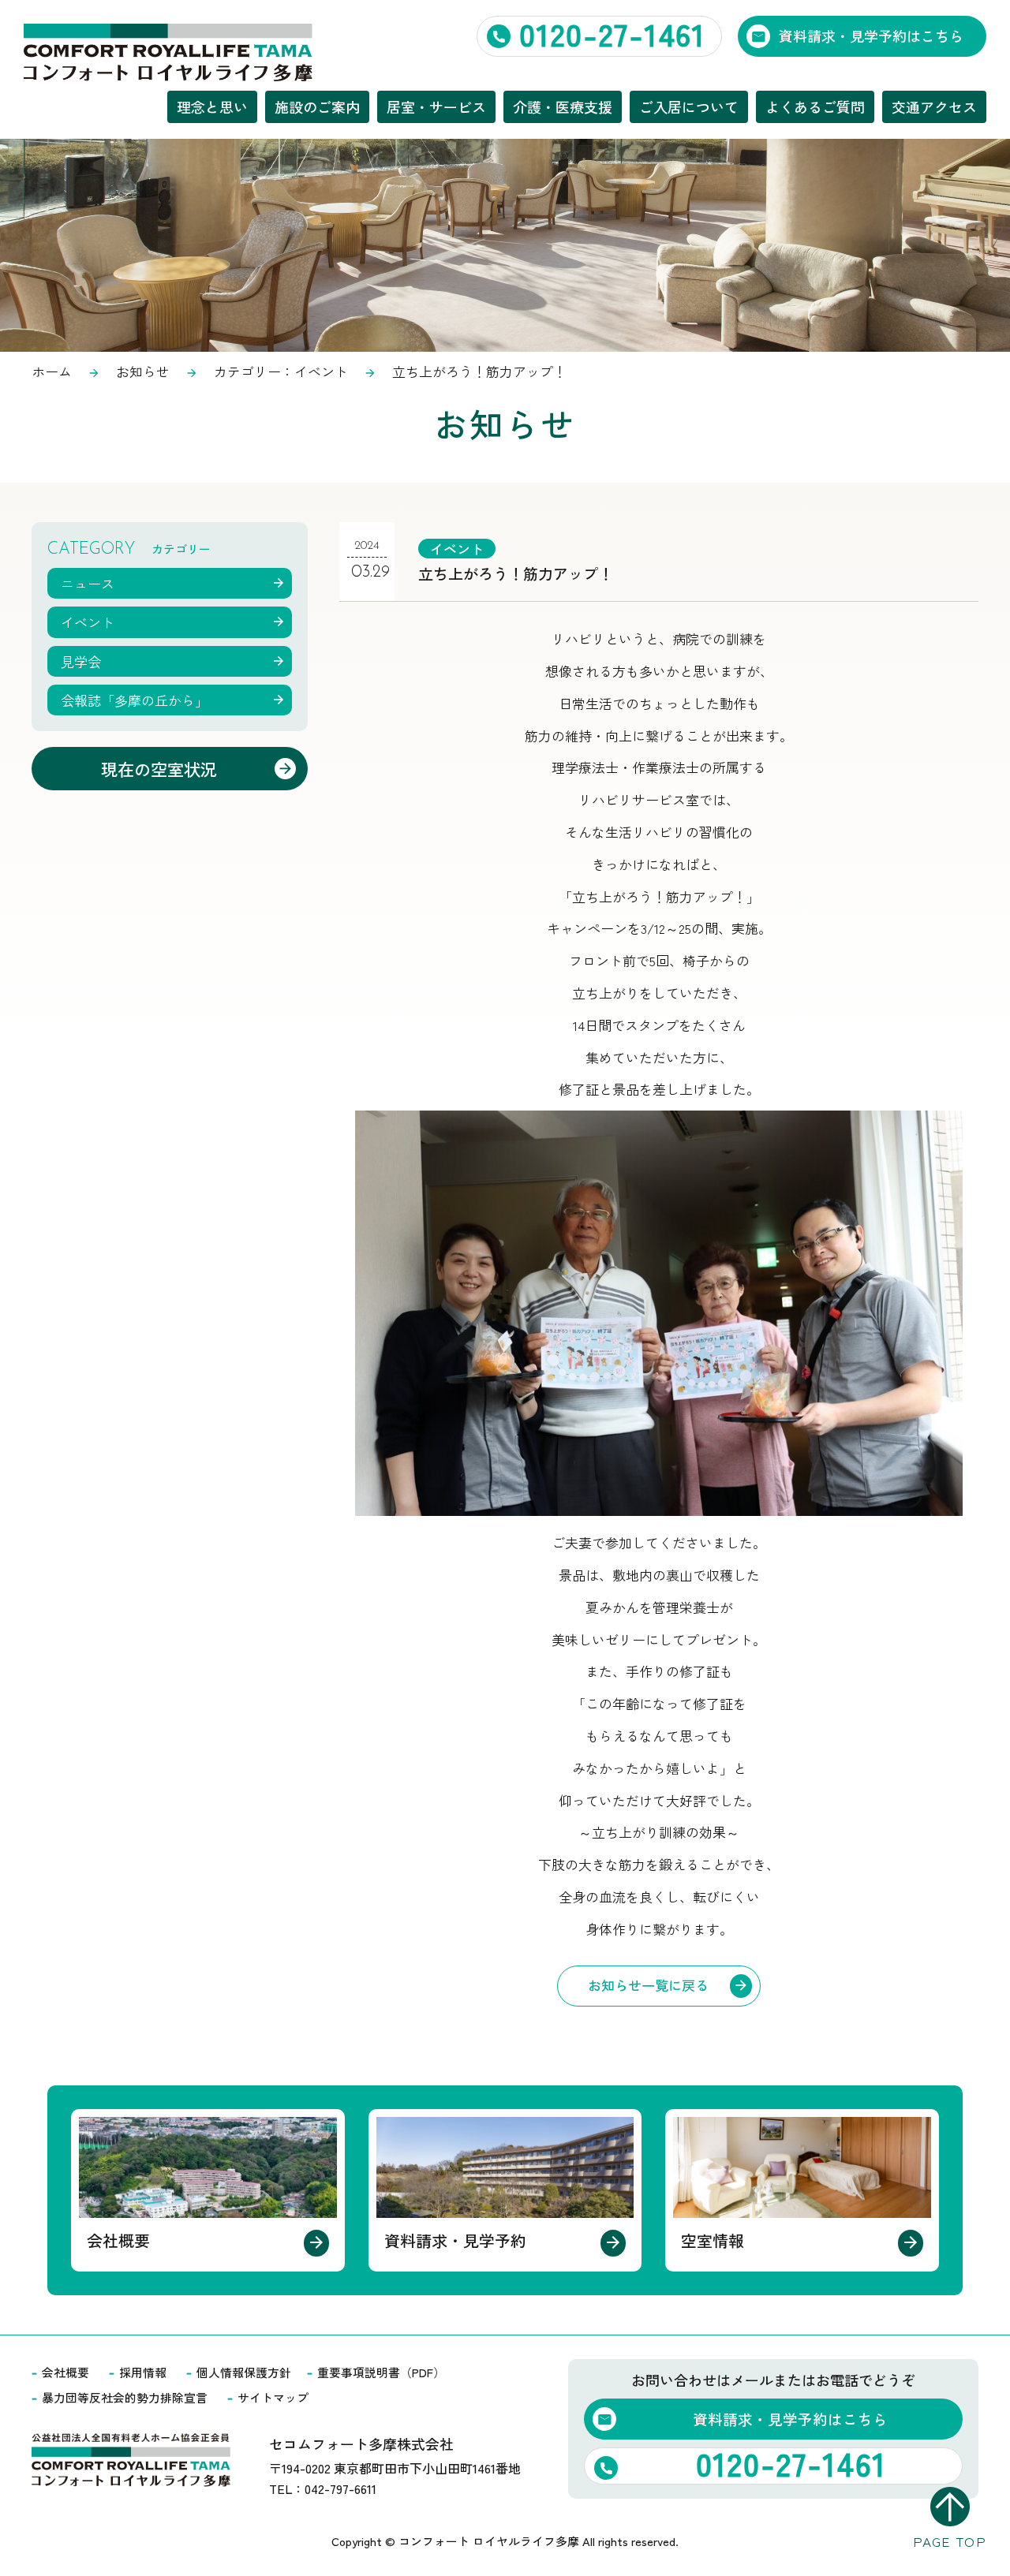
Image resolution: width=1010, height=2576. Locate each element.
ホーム (52, 371)
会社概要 (65, 2372)
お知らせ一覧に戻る (648, 1985)
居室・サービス (436, 106)
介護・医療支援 (563, 106)
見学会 (81, 661)
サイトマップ (273, 2397)
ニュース (88, 583)
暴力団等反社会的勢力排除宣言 (125, 2397)
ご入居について (689, 106)
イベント (457, 549)
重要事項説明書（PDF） (381, 2372)
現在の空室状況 (159, 769)
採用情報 (143, 2372)
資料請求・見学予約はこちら (871, 35)
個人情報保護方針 (244, 2372)
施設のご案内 (317, 106)
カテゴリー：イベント (281, 371)
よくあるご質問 (815, 106)
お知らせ (143, 371)
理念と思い (212, 106)
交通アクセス (934, 106)
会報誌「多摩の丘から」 (135, 700)
